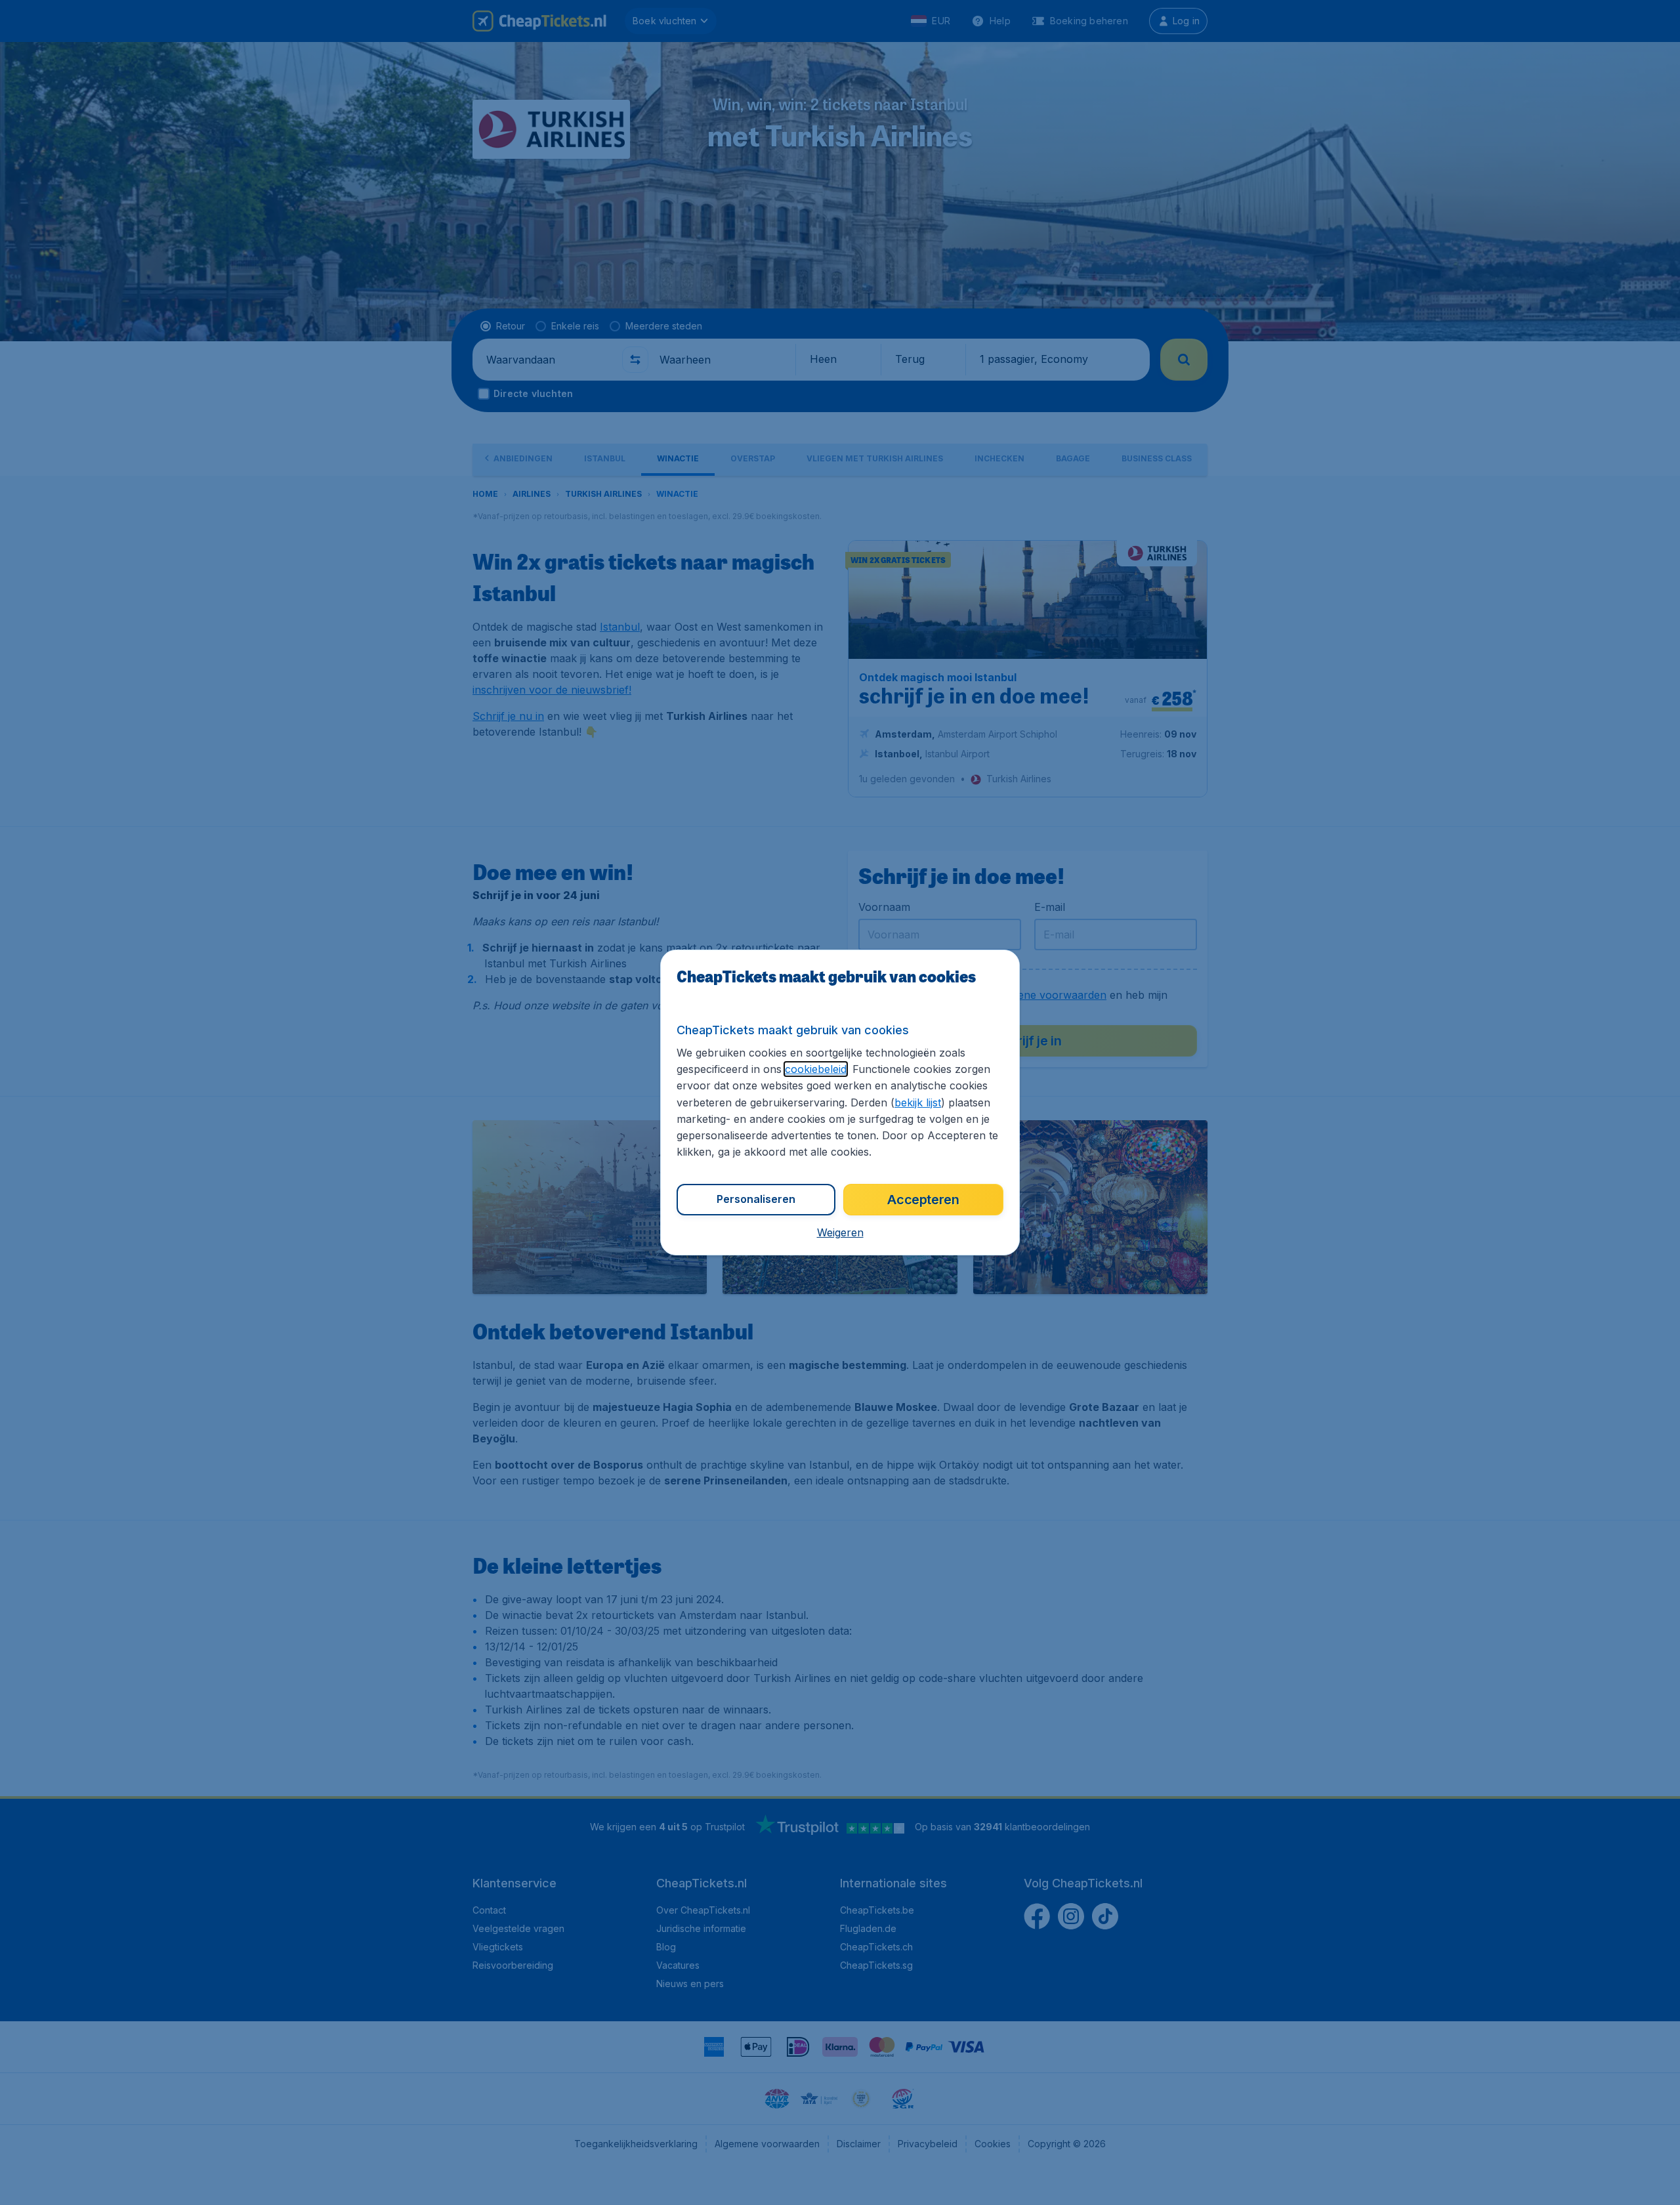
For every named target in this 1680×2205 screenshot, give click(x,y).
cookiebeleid (816, 1069)
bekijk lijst (918, 1102)
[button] (840, 1232)
